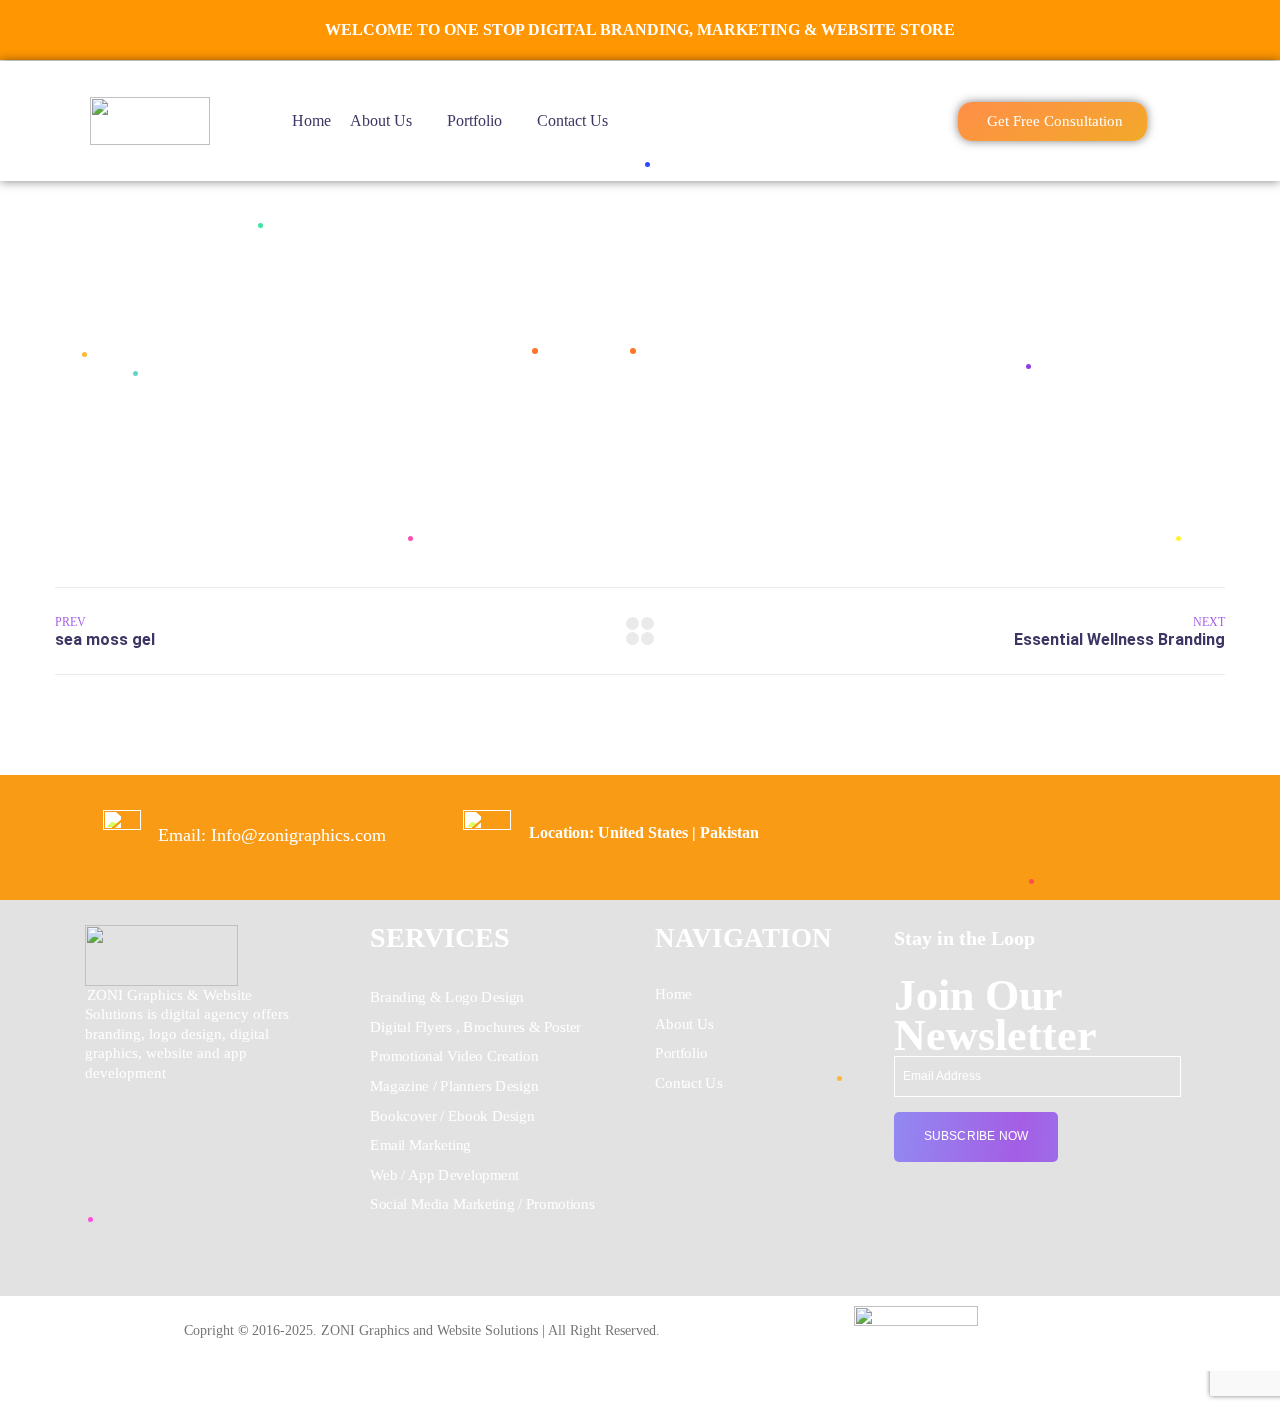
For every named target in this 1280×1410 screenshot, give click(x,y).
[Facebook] (999, 1319)
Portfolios (582, 349)
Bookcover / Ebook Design (452, 1115)
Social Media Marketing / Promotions (482, 1204)
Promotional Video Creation (454, 1056)
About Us (381, 120)
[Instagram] (1024, 1319)
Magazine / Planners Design (454, 1086)
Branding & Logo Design (447, 997)
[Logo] (150, 121)
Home (311, 120)
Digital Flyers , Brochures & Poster (475, 1026)
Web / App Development (444, 1175)
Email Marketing (420, 1145)
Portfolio (474, 120)
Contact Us (572, 120)
